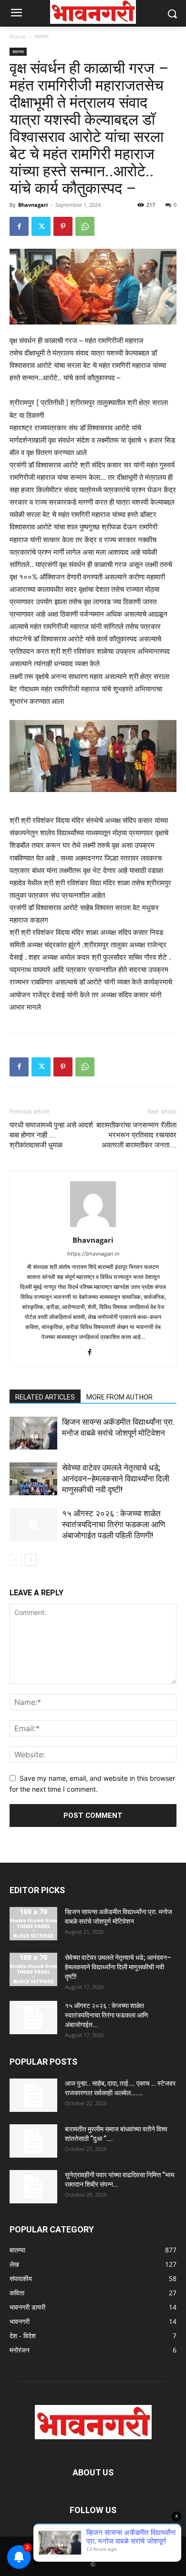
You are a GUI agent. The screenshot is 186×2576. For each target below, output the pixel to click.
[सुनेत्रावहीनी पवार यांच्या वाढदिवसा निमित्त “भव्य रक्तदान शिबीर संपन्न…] (33, 2187)
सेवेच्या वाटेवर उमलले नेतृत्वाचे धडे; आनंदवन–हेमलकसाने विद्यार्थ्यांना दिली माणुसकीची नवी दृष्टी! (116, 1479)
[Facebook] (19, 226)
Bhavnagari (33, 205)
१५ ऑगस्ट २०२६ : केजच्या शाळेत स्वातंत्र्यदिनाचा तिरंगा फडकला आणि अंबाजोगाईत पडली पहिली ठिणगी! (114, 1524)
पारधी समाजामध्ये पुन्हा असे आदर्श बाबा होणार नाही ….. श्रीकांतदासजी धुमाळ (51, 1135)
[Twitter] (41, 226)
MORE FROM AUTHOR (119, 1397)
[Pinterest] (63, 226)
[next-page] (31, 1560)
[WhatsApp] (85, 226)
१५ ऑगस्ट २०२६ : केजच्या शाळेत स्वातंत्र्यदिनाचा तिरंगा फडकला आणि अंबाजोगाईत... (107, 2015)
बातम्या (42, 36)
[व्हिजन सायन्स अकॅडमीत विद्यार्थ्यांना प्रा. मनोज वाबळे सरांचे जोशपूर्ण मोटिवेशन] (33, 1433)
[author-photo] (93, 1227)
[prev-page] (15, 1560)
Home (18, 36)
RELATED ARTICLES (45, 1397)
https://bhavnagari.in (93, 1254)
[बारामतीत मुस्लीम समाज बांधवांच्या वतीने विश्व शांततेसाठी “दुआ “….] (33, 2141)
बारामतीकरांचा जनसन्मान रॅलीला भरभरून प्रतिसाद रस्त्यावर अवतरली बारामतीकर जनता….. (136, 1135)
